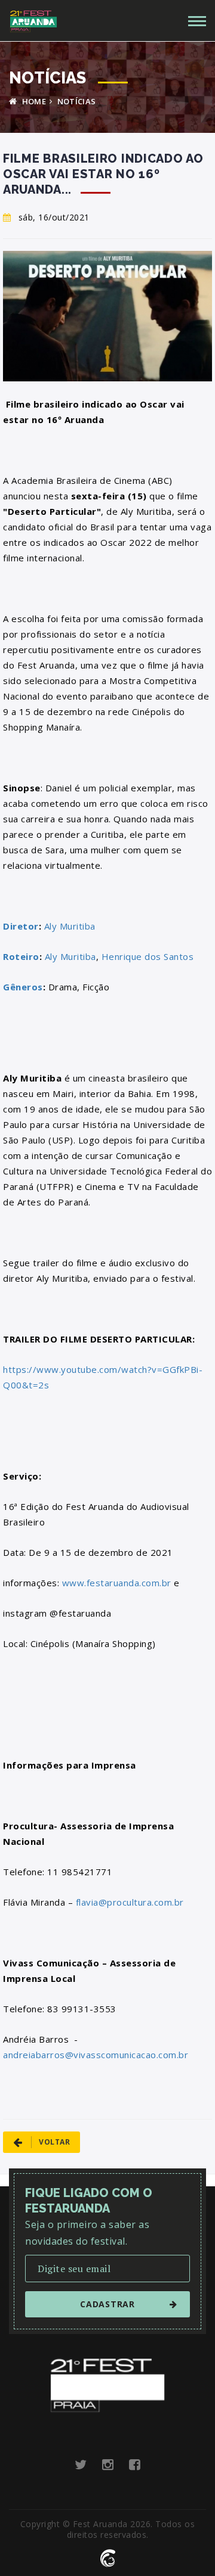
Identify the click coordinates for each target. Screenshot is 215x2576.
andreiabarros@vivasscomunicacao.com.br (96, 2055)
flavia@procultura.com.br (130, 1902)
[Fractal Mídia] (108, 2557)
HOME (33, 101)
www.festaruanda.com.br (117, 1583)
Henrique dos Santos (148, 956)
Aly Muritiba (70, 926)
